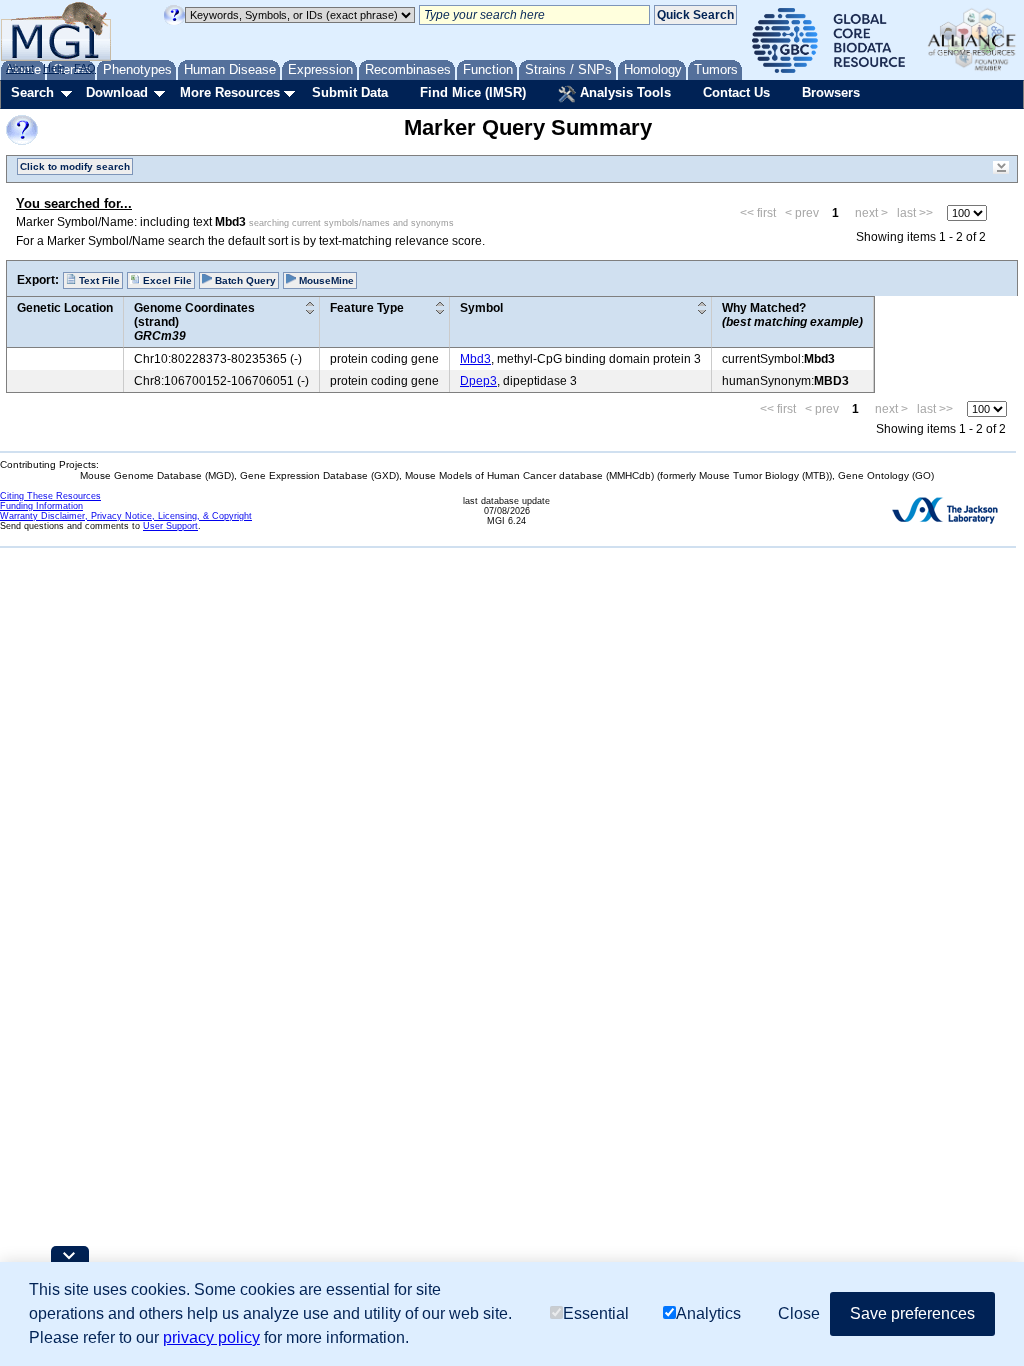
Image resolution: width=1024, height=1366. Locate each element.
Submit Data (350, 92)
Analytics (708, 1313)
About (20, 68)
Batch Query (244, 280)
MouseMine (325, 280)
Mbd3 (475, 359)
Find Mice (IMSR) (473, 92)
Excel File (166, 280)
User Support (170, 526)
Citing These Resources (50, 496)
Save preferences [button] (912, 1313)
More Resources (230, 92)
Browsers (831, 92)
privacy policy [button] (211, 1337)
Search (32, 92)
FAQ (85, 68)
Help (54, 68)
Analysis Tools (623, 92)
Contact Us (736, 92)
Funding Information (41, 506)
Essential (596, 1313)
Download (117, 92)
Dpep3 (478, 381)
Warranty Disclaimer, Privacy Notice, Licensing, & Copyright (126, 516)
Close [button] (799, 1313)
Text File (98, 280)
